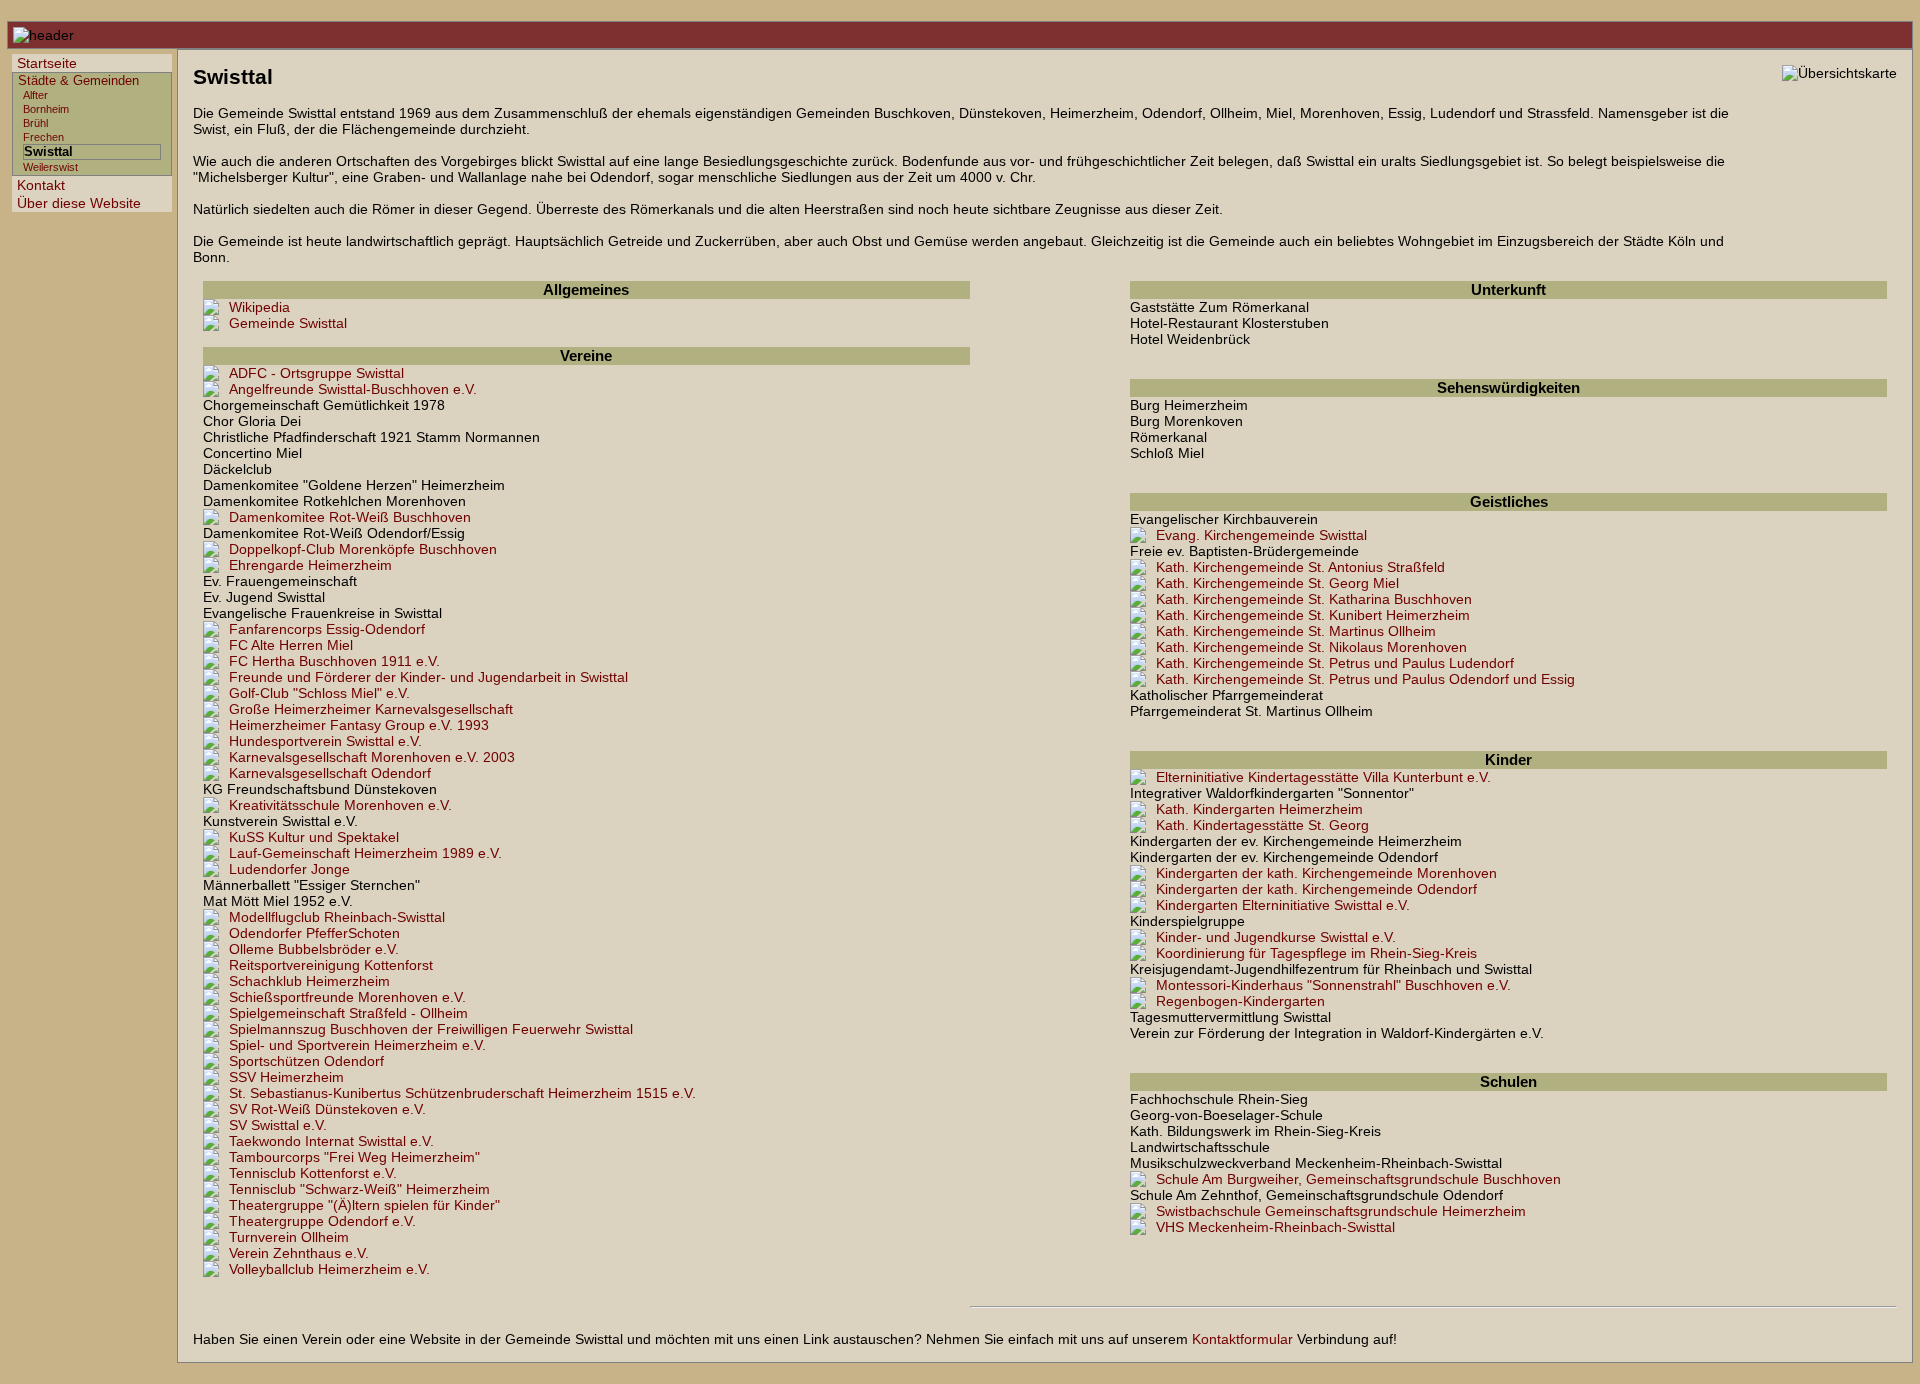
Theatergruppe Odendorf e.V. (322, 1221)
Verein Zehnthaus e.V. (299, 1253)
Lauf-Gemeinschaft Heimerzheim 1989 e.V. (365, 853)
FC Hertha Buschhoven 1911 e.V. (334, 661)
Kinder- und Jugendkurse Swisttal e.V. (1276, 937)
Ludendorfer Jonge (289, 869)
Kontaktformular (1242, 1339)
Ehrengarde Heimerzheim (310, 565)
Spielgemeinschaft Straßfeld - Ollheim (348, 1013)
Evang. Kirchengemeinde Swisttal (1261, 535)
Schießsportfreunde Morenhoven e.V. (347, 997)
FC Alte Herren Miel (291, 645)
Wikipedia (259, 307)
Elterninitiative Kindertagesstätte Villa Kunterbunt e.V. (1323, 777)
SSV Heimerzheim (286, 1077)
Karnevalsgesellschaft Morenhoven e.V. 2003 (372, 757)
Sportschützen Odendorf (306, 1061)
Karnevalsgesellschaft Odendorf (330, 773)
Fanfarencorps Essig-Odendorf (327, 629)
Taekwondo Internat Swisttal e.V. (331, 1141)
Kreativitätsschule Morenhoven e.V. (340, 805)
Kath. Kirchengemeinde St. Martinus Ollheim (1296, 631)
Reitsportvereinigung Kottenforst (331, 965)
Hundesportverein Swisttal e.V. (325, 741)
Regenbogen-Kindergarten (1240, 1001)
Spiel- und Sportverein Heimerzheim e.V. (357, 1045)
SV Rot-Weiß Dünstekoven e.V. (327, 1109)
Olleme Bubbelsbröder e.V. (314, 949)
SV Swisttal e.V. (278, 1125)
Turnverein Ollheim (289, 1237)
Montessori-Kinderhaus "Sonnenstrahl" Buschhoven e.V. (1333, 985)
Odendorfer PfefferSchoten (314, 933)
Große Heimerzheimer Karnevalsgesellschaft (371, 709)
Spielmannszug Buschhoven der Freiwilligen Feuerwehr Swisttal (431, 1029)
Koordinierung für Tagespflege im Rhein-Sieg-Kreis (1316, 953)
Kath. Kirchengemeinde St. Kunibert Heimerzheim (1313, 615)
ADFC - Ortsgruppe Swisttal (316, 373)
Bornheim (46, 109)
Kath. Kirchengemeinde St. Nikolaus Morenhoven (1311, 647)
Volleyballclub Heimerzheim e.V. (329, 1269)
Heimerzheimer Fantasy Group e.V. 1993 (359, 725)
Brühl (35, 123)
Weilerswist (50, 167)
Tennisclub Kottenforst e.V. (313, 1173)
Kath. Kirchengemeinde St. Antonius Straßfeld (1300, 567)
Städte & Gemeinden (78, 81)
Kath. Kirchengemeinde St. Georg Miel (1277, 583)
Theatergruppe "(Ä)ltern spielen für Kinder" (364, 1205)
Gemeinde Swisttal (288, 323)
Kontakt (41, 185)
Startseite (47, 63)
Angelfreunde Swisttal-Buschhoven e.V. (353, 389)
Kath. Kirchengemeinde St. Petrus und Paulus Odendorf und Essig (1365, 679)
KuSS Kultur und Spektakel (314, 837)
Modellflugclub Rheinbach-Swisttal (337, 917)
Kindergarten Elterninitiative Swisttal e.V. (1283, 905)
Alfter (35, 95)
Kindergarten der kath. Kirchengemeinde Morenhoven (1326, 873)
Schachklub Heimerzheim (309, 981)
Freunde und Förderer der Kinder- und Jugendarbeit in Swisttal (428, 677)
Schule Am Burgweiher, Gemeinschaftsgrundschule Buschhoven (1358, 1179)
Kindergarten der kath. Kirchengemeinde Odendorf (1316, 889)
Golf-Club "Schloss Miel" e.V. (319, 693)
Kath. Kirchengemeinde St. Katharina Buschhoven (1314, 599)
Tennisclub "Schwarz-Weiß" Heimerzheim (359, 1189)
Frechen (43, 137)
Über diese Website (79, 203)
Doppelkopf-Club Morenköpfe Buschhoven (363, 549)
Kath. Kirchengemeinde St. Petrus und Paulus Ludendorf (1335, 663)
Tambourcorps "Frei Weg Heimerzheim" (354, 1157)
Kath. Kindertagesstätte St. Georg (1262, 825)
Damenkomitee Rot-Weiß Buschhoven (350, 517)
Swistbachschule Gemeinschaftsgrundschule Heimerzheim (1341, 1211)
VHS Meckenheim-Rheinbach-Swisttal (1275, 1227)
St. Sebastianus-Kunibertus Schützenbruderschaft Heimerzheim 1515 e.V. (462, 1093)
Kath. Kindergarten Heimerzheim (1259, 809)
